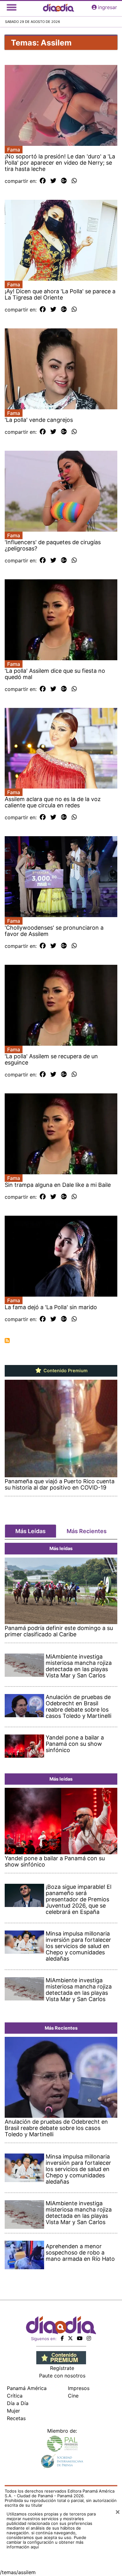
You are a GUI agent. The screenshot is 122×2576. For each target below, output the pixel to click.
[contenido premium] (61, 2357)
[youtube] (80, 2338)
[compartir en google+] (64, 181)
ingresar (107, 7)
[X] (70, 2338)
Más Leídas (30, 1531)
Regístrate (62, 2368)
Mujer (13, 2411)
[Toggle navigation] (12, 7)
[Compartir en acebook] (43, 181)
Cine (73, 2396)
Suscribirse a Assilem (7, 1341)
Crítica (15, 2396)
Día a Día (18, 2403)
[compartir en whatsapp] (74, 181)
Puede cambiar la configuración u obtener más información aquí (46, 2542)
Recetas (16, 2418)
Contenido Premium (65, 1371)
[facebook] (62, 2338)
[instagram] (89, 2338)
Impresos (79, 2388)
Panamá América (27, 2388)
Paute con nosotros (62, 2376)
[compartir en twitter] (53, 181)
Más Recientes (87, 1531)
